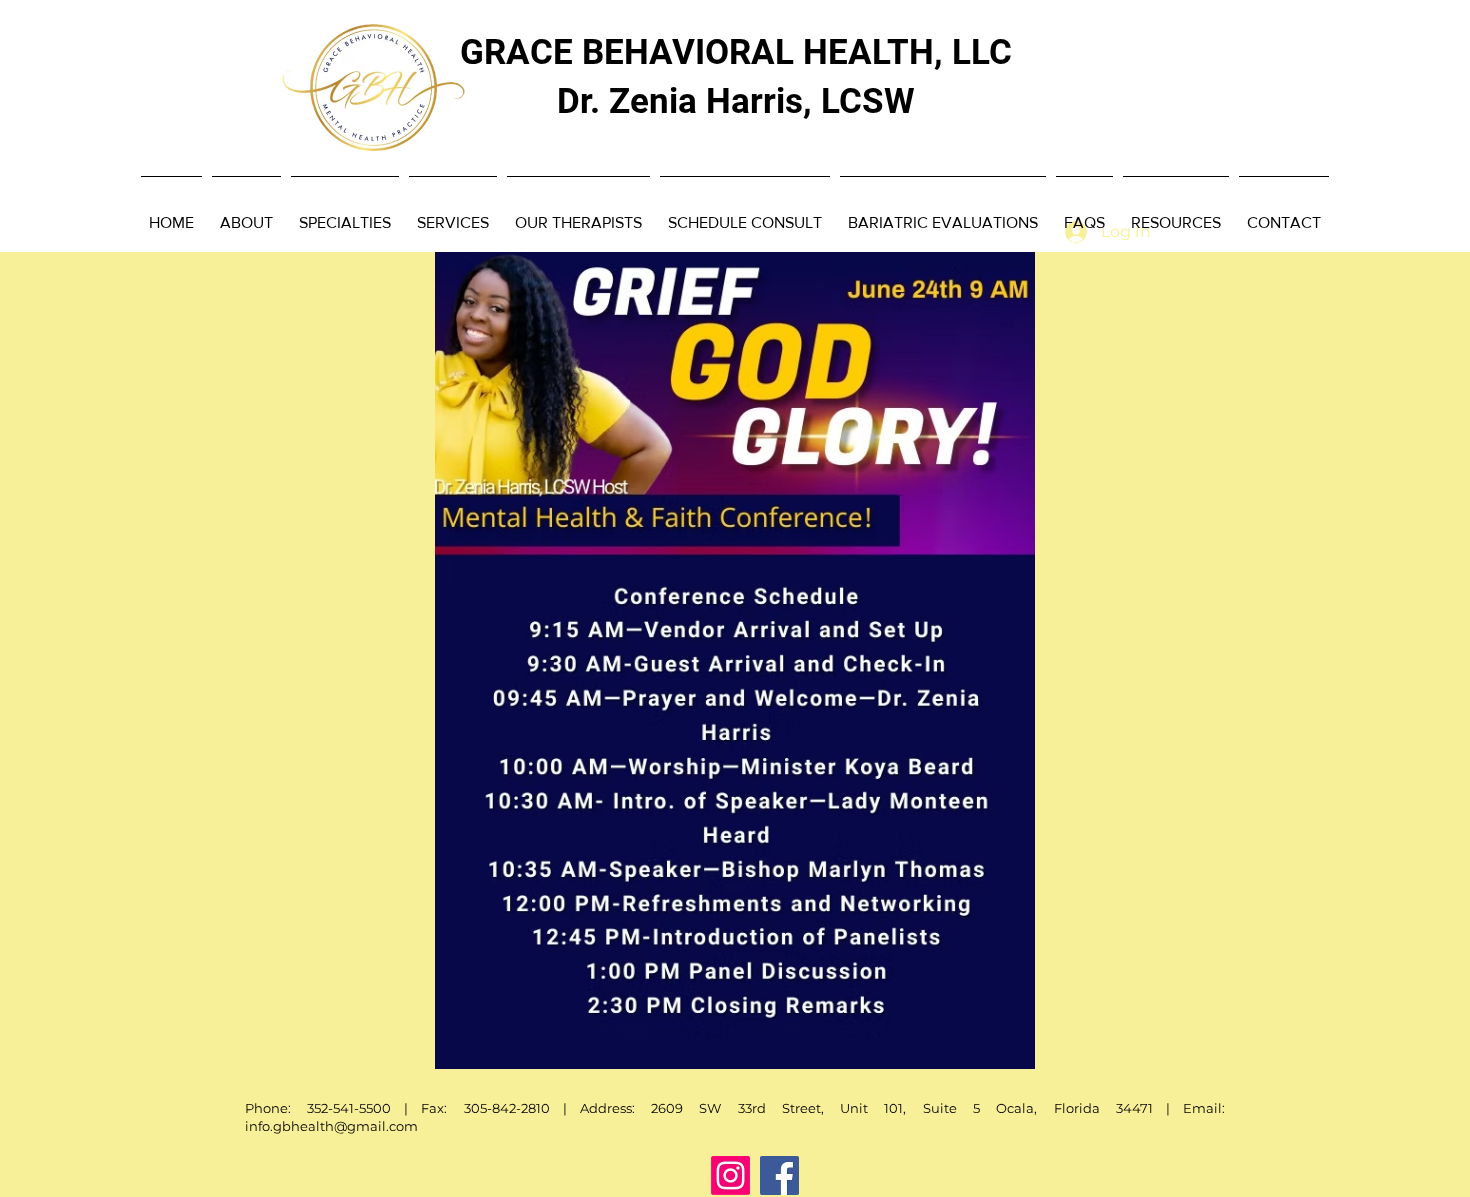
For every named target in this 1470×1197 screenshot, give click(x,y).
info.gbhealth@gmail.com (331, 1126)
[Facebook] (779, 1175)
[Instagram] (730, 1175)
